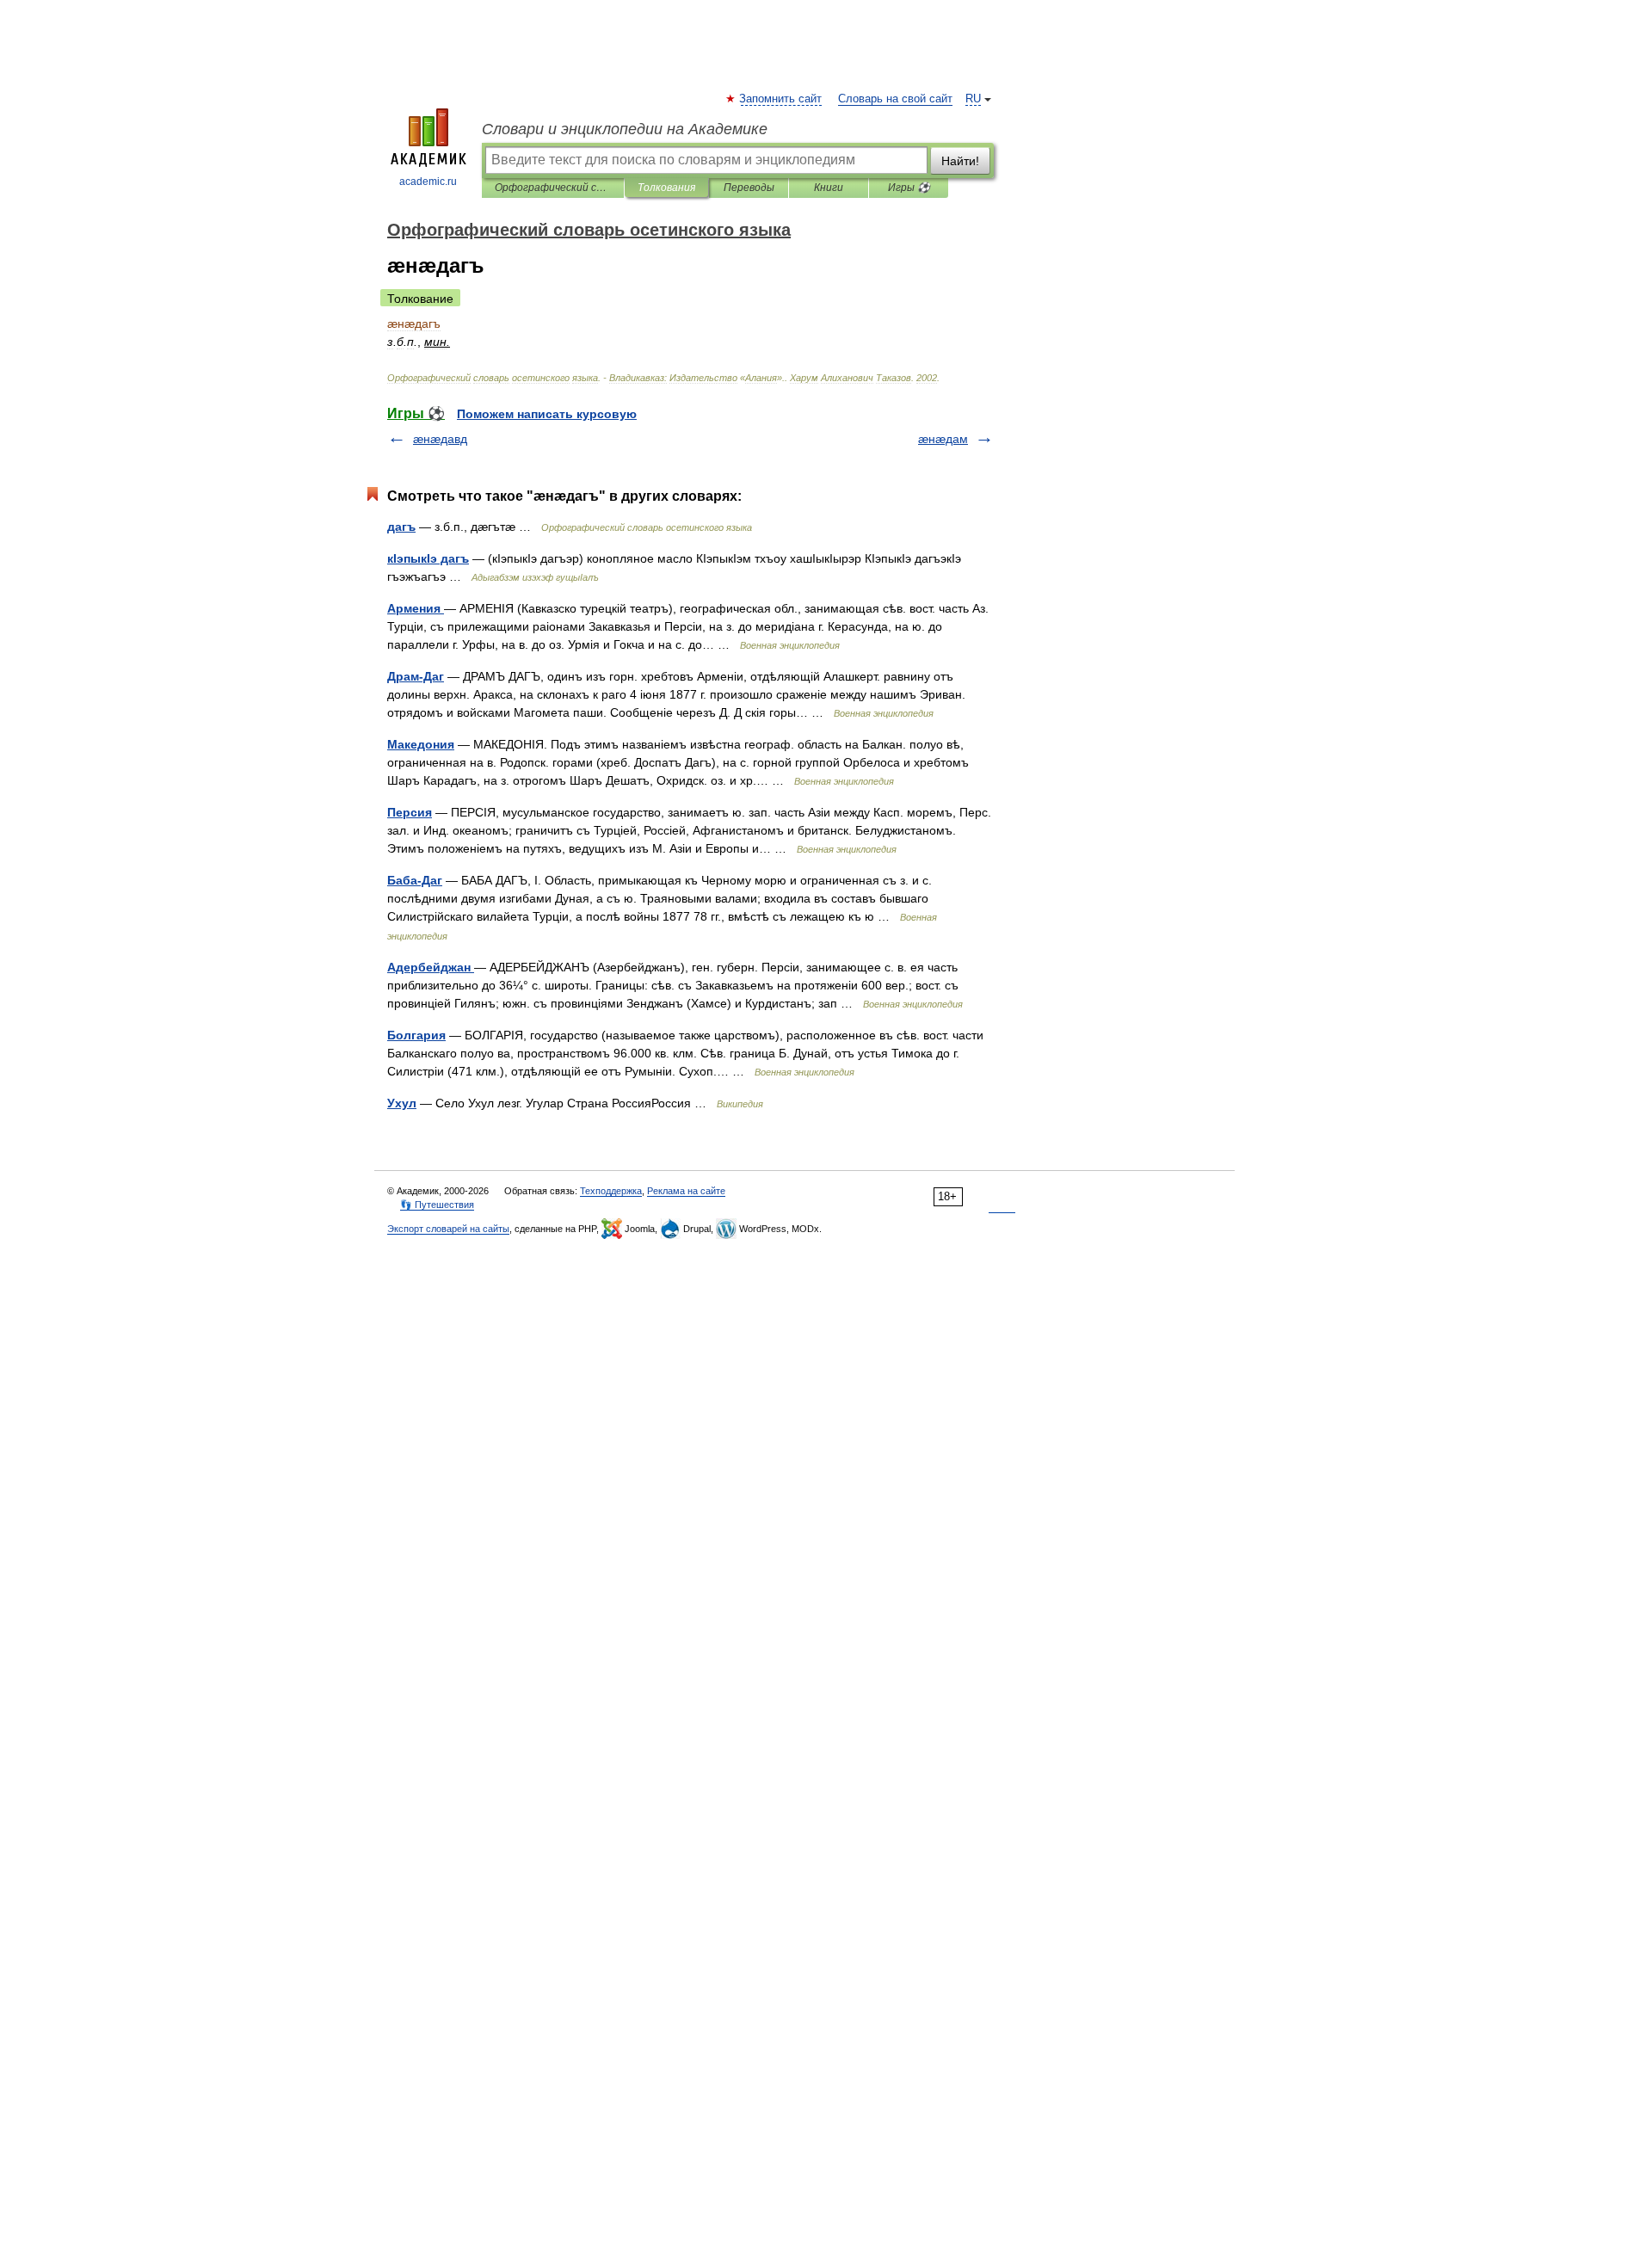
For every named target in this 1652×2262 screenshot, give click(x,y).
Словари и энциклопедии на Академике (625, 129)
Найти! (960, 161)
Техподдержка (611, 1191)
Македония (421, 744)
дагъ (401, 527)
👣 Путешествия (437, 1205)
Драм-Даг (416, 676)
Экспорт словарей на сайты (448, 1229)
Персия (410, 812)
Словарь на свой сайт (895, 99)
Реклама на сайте (686, 1191)
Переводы (749, 188)
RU (973, 99)
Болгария (416, 1035)
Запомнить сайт (781, 99)
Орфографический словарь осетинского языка (553, 188)
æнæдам (943, 439)
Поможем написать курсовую (547, 414)
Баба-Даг (415, 880)
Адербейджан (431, 967)
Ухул (402, 1103)
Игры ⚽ (909, 188)
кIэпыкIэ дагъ (428, 558)
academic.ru (428, 182)
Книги (829, 188)
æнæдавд (440, 439)
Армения (416, 608)
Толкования (666, 188)
